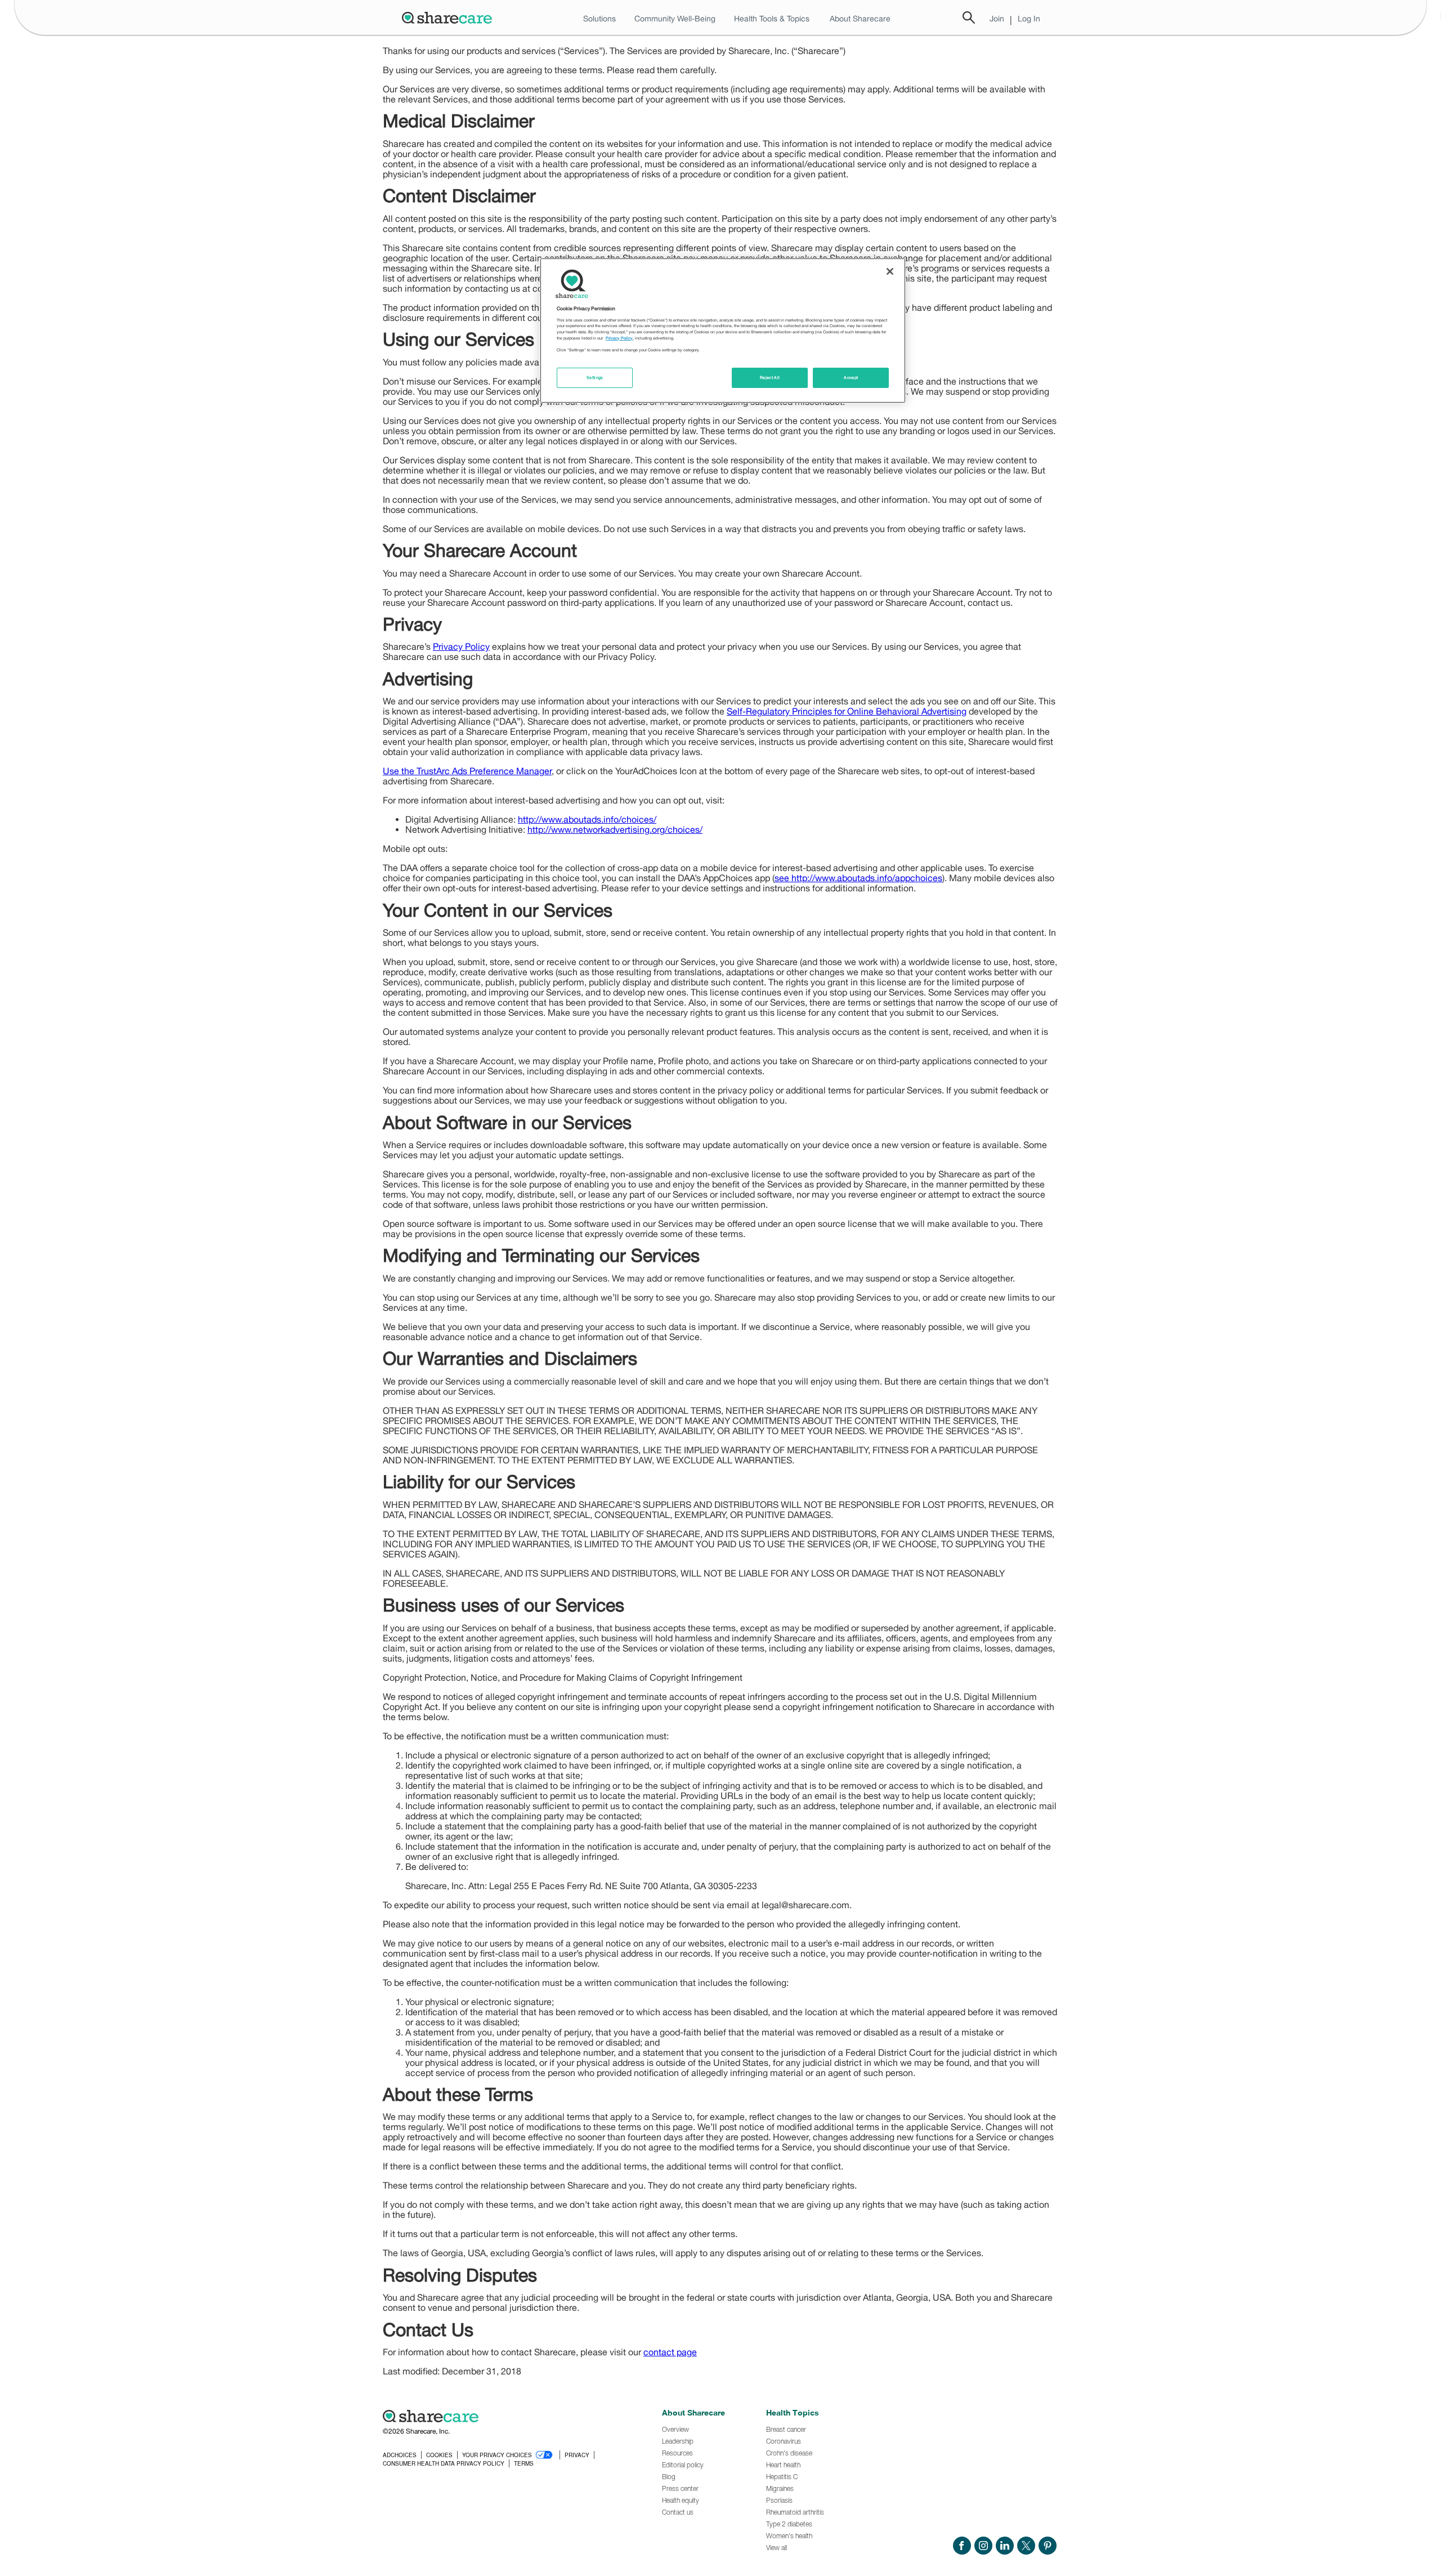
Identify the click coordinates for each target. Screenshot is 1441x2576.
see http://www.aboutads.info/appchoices (858, 878)
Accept (851, 378)
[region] (723, 331)
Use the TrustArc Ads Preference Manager (467, 771)
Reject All (770, 378)
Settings (595, 378)
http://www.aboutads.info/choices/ (587, 819)
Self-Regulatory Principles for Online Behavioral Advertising (847, 711)
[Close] (890, 271)
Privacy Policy (461, 646)
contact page (670, 2352)
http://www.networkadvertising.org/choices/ (615, 829)
